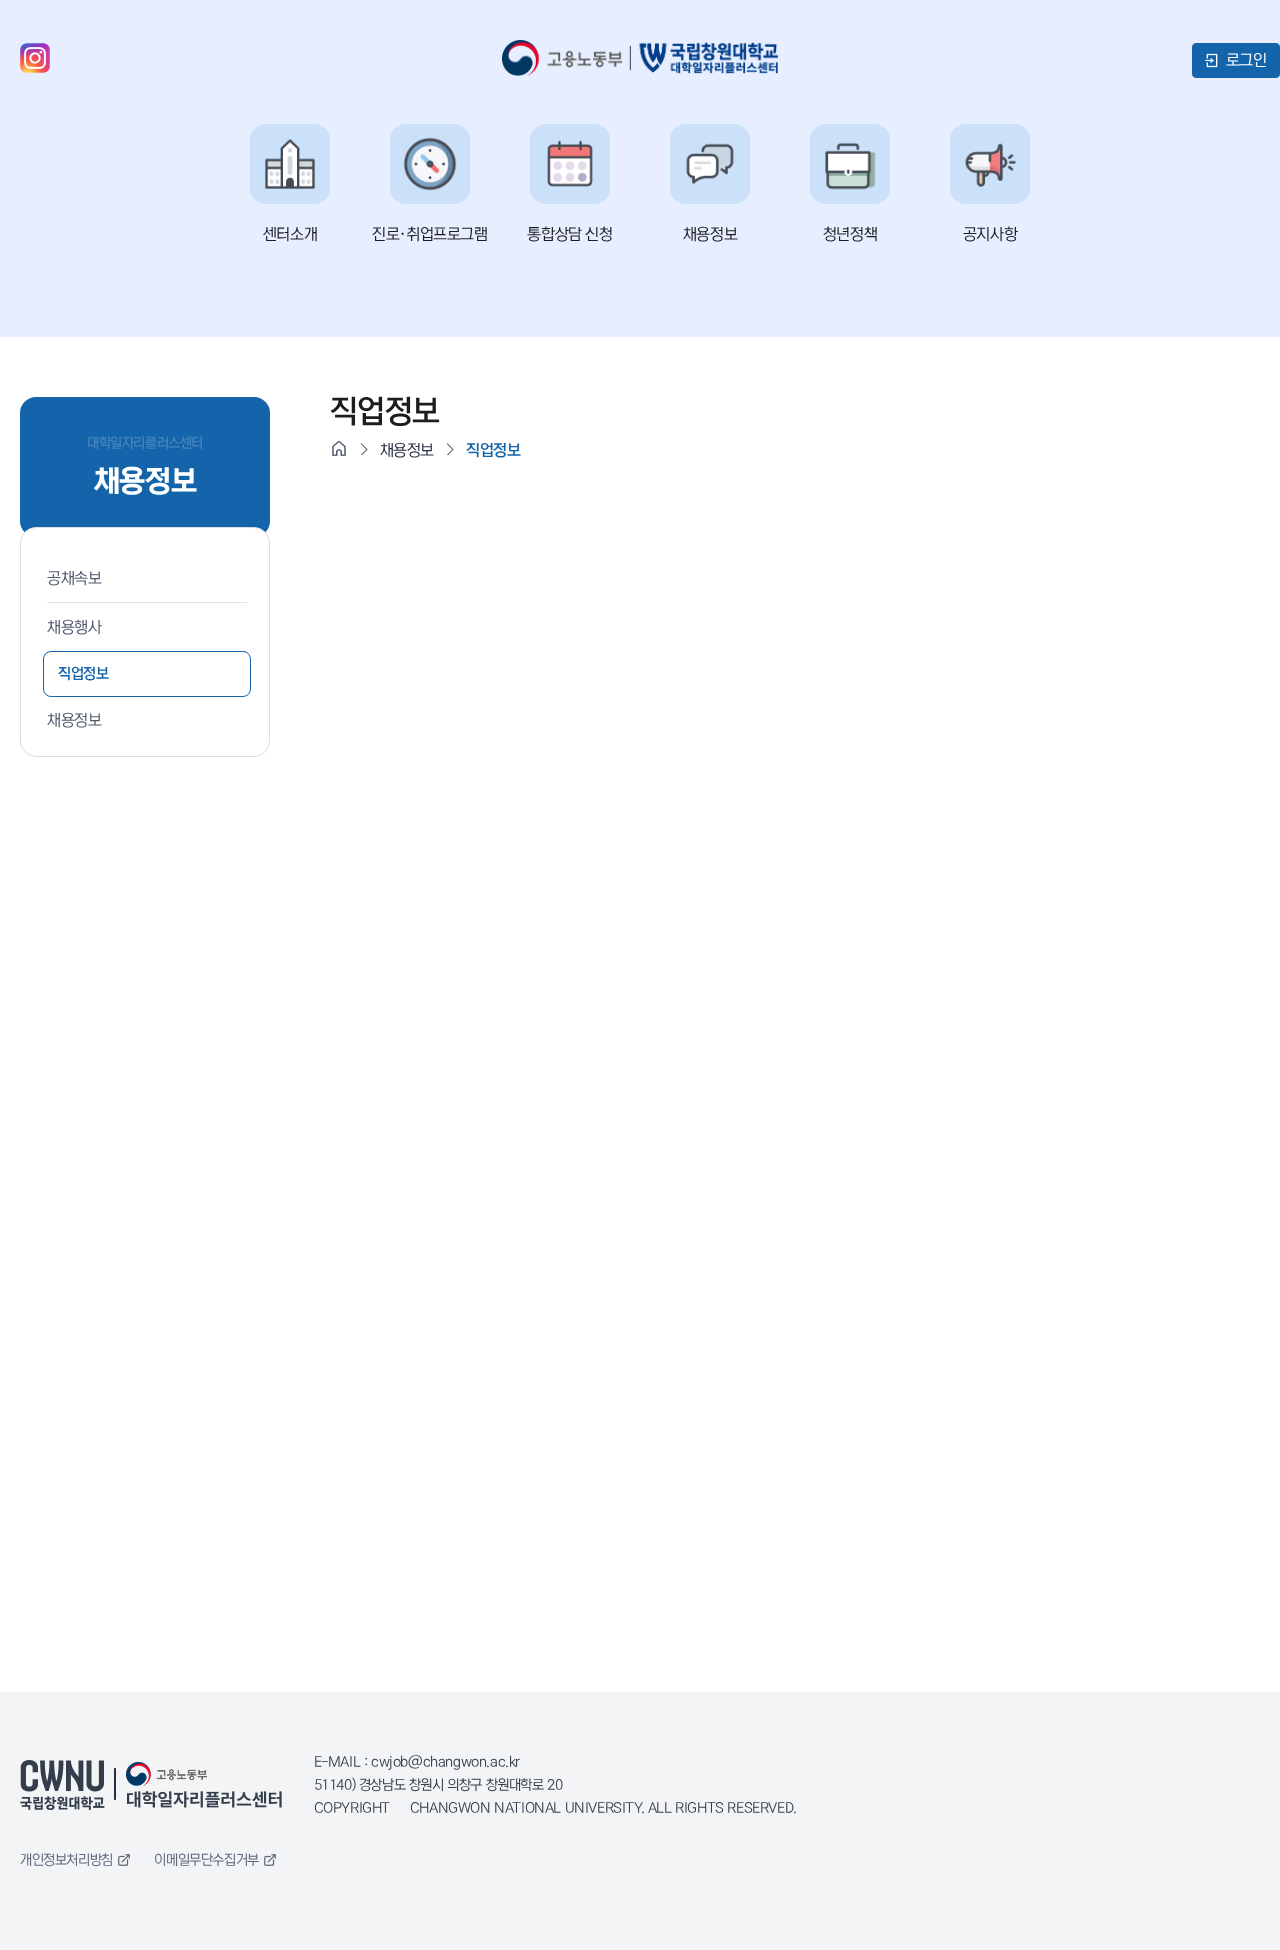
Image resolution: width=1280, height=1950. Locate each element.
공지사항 (990, 234)
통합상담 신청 (569, 234)
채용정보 (710, 234)
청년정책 (850, 234)
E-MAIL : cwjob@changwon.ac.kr (417, 1762)
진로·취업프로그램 (429, 234)
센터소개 (290, 234)
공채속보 (74, 578)
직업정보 (83, 673)
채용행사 (74, 627)
